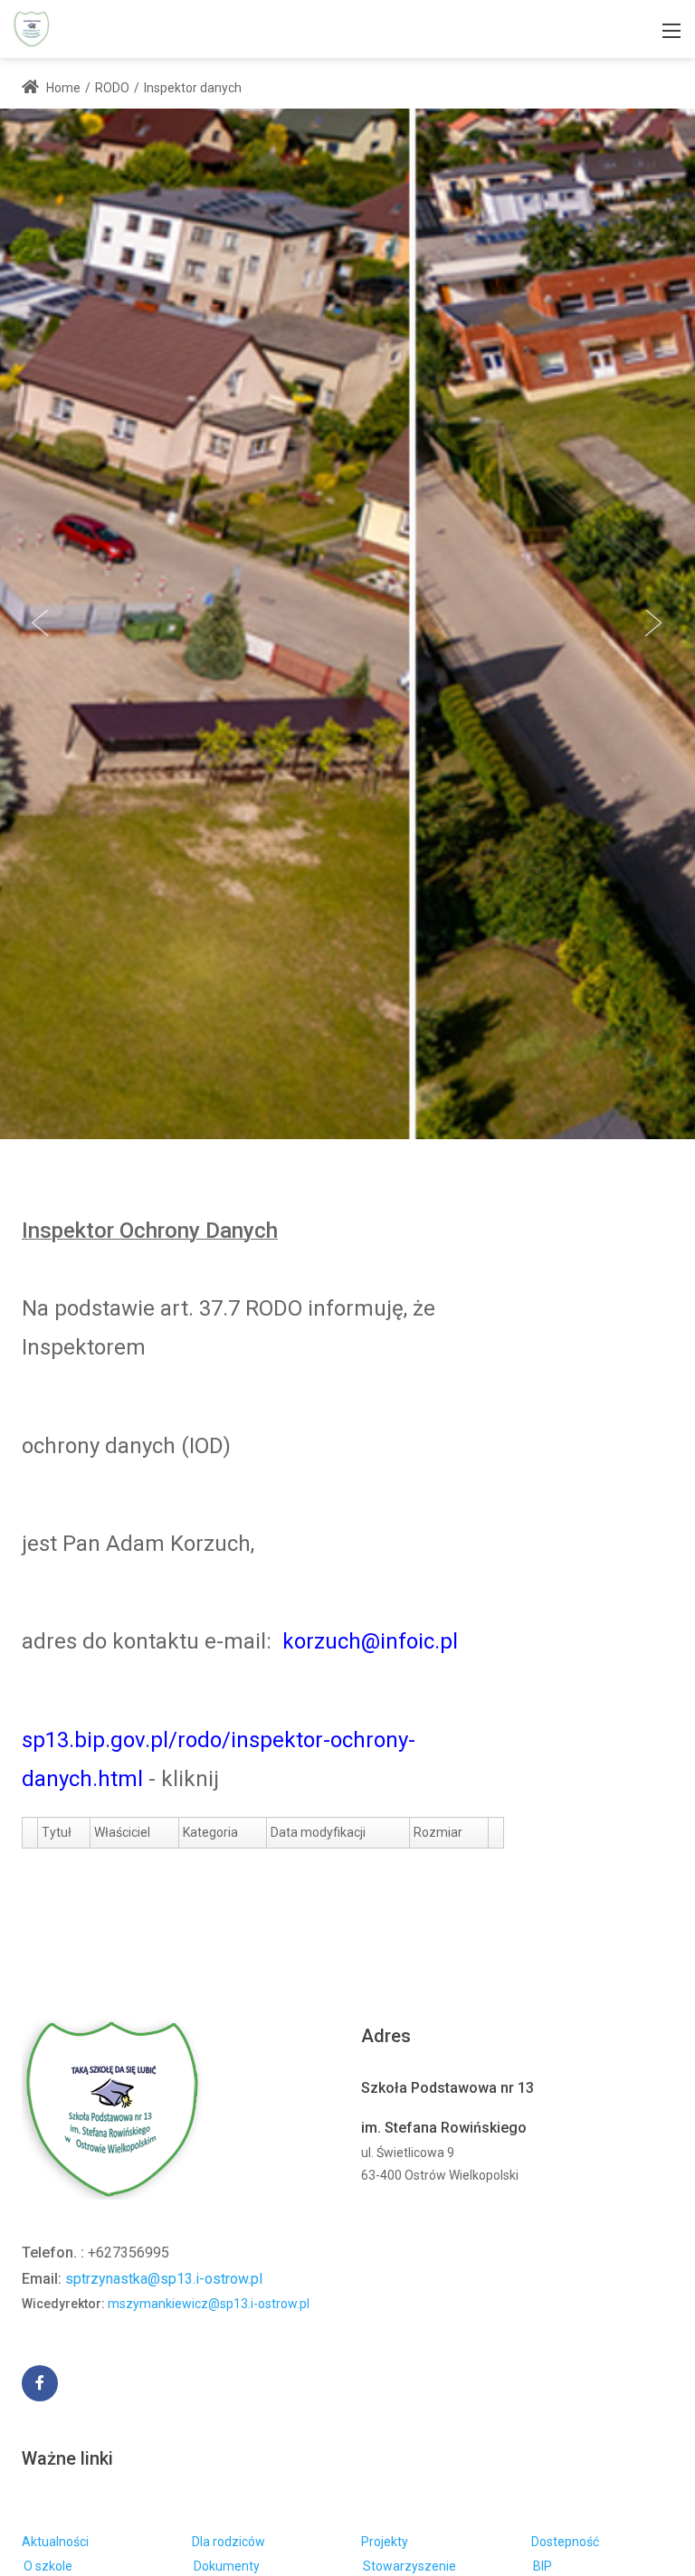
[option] (347, 624)
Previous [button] (41, 623)
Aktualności (55, 2542)
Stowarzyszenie (409, 2566)
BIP (543, 2566)
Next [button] (654, 623)
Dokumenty (227, 2566)
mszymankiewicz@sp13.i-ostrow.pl (209, 2304)
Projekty (385, 2542)
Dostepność (565, 2542)
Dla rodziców (228, 2542)
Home (62, 88)
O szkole (48, 2566)
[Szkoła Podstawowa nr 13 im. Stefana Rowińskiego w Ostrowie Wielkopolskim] (32, 28)
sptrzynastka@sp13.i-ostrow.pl (164, 2279)
